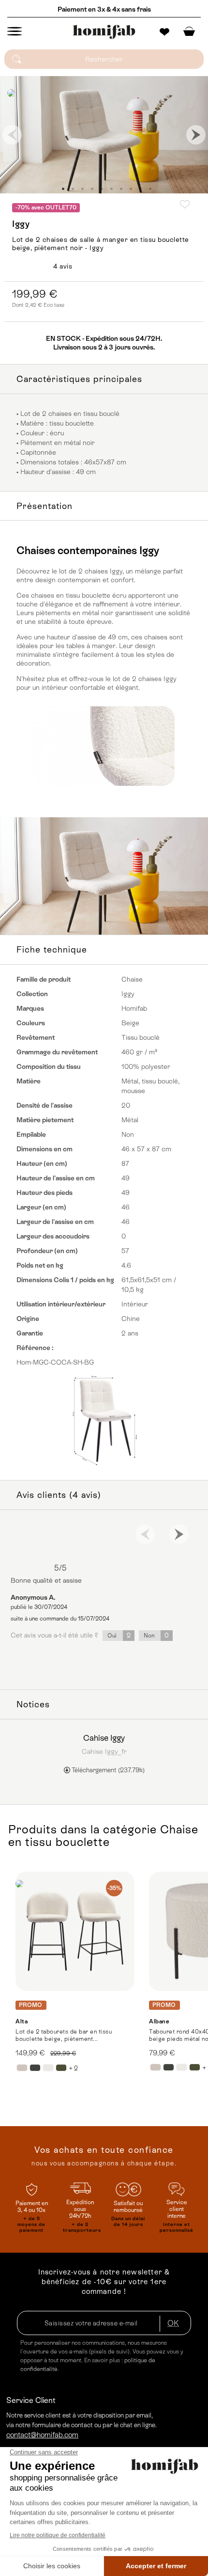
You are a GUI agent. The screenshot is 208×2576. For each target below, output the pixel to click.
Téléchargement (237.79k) (107, 1770)
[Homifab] (104, 32)
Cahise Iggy (104, 1738)
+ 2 (73, 2068)
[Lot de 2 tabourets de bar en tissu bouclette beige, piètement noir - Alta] (75, 1931)
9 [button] (140, 189)
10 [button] (150, 189)
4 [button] (92, 189)
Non (156, 1635)
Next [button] (196, 135)
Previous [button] (12, 135)
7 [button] (121, 189)
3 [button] (82, 189)
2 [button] (73, 189)
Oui (119, 1635)
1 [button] (63, 189)
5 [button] (102, 189)
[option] (104, 135)
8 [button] (131, 189)
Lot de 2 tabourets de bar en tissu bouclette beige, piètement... (64, 2035)
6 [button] (111, 189)
